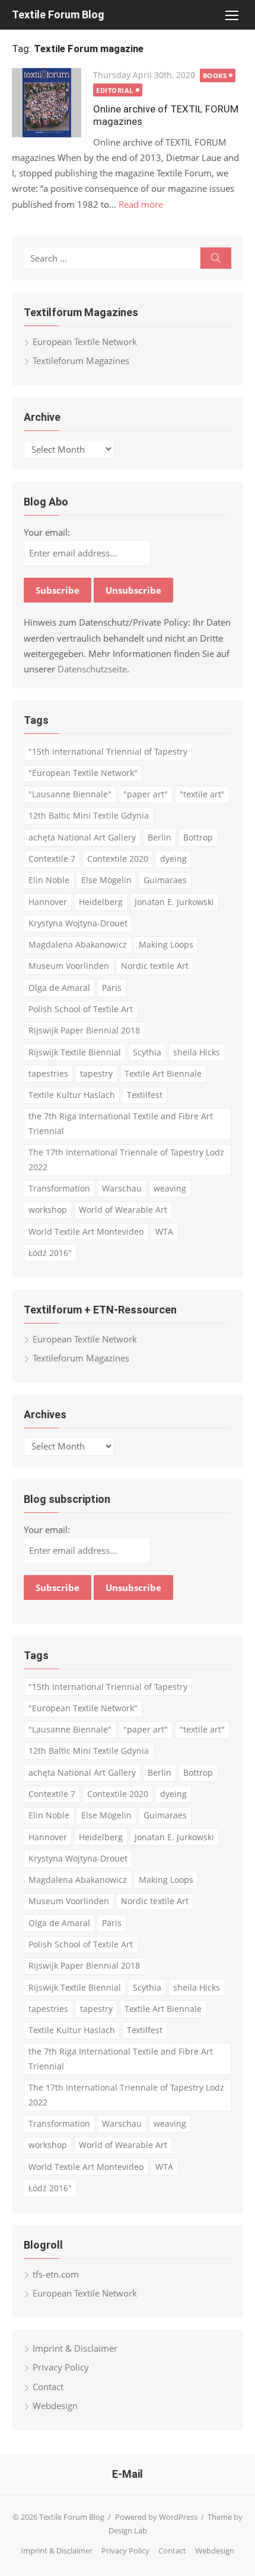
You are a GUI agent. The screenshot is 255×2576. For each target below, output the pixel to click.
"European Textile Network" (83, 773)
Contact (48, 2387)
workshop (48, 1210)
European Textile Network (85, 342)
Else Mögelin (106, 880)
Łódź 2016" (50, 1253)
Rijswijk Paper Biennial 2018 (84, 1030)
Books (215, 75)
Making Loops (166, 944)
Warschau (122, 1188)
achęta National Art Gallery (82, 837)
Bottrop (198, 837)
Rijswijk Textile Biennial (75, 1052)
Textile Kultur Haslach (72, 1095)
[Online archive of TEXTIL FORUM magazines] (47, 103)
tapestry (96, 1073)
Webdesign (55, 2406)
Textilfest (145, 1095)
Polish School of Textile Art (81, 1009)
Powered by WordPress (156, 2517)
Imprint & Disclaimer (75, 2348)
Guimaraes (165, 880)
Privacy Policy (61, 2367)
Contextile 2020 (118, 859)
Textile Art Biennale (163, 1073)
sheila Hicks (197, 1052)
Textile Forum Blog (58, 15)
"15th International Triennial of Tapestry (108, 751)
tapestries (48, 1073)
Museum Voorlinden (69, 966)
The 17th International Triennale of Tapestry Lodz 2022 (126, 1160)
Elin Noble (49, 880)
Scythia (147, 1052)
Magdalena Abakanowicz (78, 944)
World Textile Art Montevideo (86, 1231)
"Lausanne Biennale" (70, 794)
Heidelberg (101, 902)
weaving (170, 1188)
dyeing (173, 859)
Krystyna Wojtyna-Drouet (78, 923)
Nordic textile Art (155, 966)
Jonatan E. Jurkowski (174, 902)
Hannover (48, 902)
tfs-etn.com (56, 2274)
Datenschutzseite (92, 669)
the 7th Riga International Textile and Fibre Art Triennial (121, 1123)
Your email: (47, 532)
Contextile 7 (52, 859)
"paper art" (146, 794)
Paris (112, 988)
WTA (164, 1231)
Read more (141, 204)
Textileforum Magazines (81, 360)
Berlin (160, 837)
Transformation (59, 1188)
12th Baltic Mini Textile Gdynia (89, 815)
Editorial (115, 90)
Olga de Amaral (59, 988)
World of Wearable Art (123, 1210)
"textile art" (202, 794)
